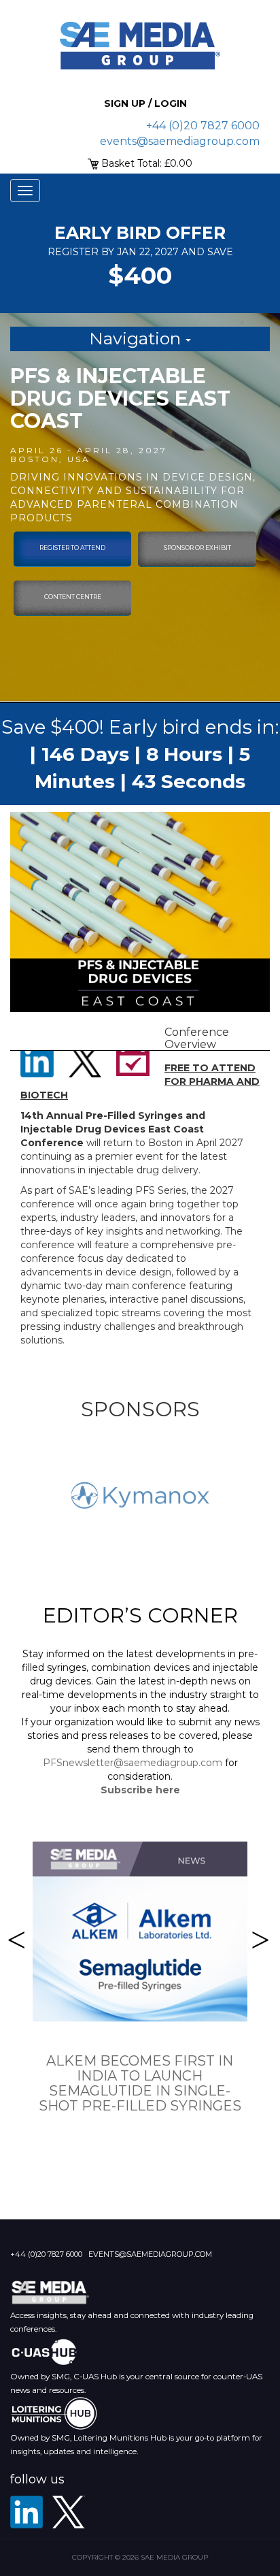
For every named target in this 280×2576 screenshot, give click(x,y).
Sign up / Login (145, 103)
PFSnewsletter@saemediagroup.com (133, 1763)
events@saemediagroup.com (180, 141)
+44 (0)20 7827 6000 (203, 126)
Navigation (137, 338)
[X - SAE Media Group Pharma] (69, 2512)
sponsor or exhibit (197, 548)
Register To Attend (72, 548)
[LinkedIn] (27, 2512)
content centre (73, 597)
